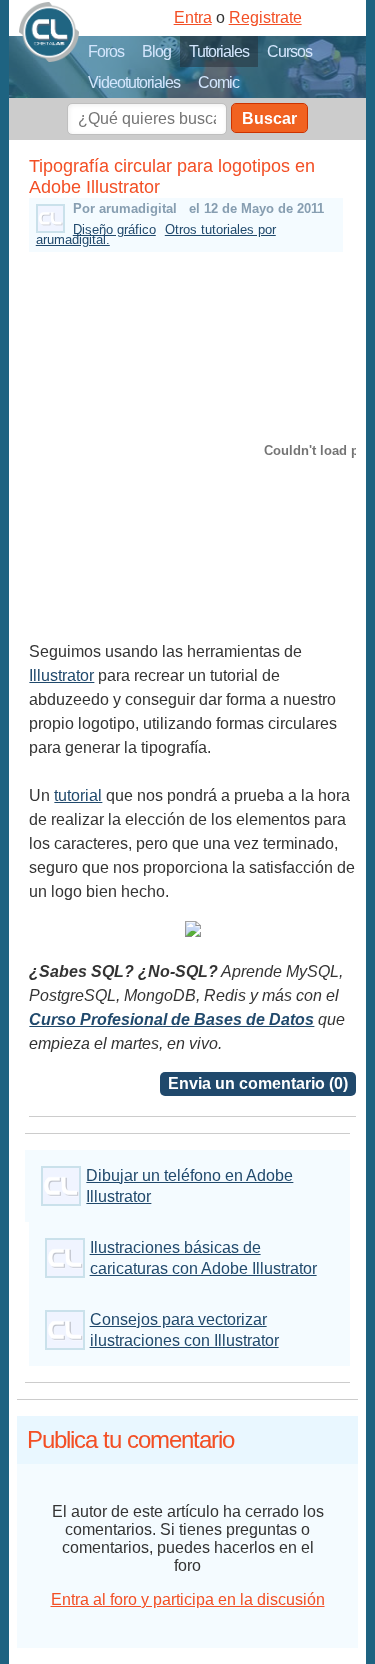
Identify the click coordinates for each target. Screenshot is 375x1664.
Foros (106, 51)
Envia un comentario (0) (258, 1083)
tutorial (78, 795)
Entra (193, 17)
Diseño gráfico (114, 229)
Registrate (265, 17)
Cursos (289, 51)
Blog (156, 51)
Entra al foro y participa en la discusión (188, 1599)
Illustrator (61, 675)
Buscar (269, 118)
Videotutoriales (134, 82)
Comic (218, 82)
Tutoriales (219, 51)
